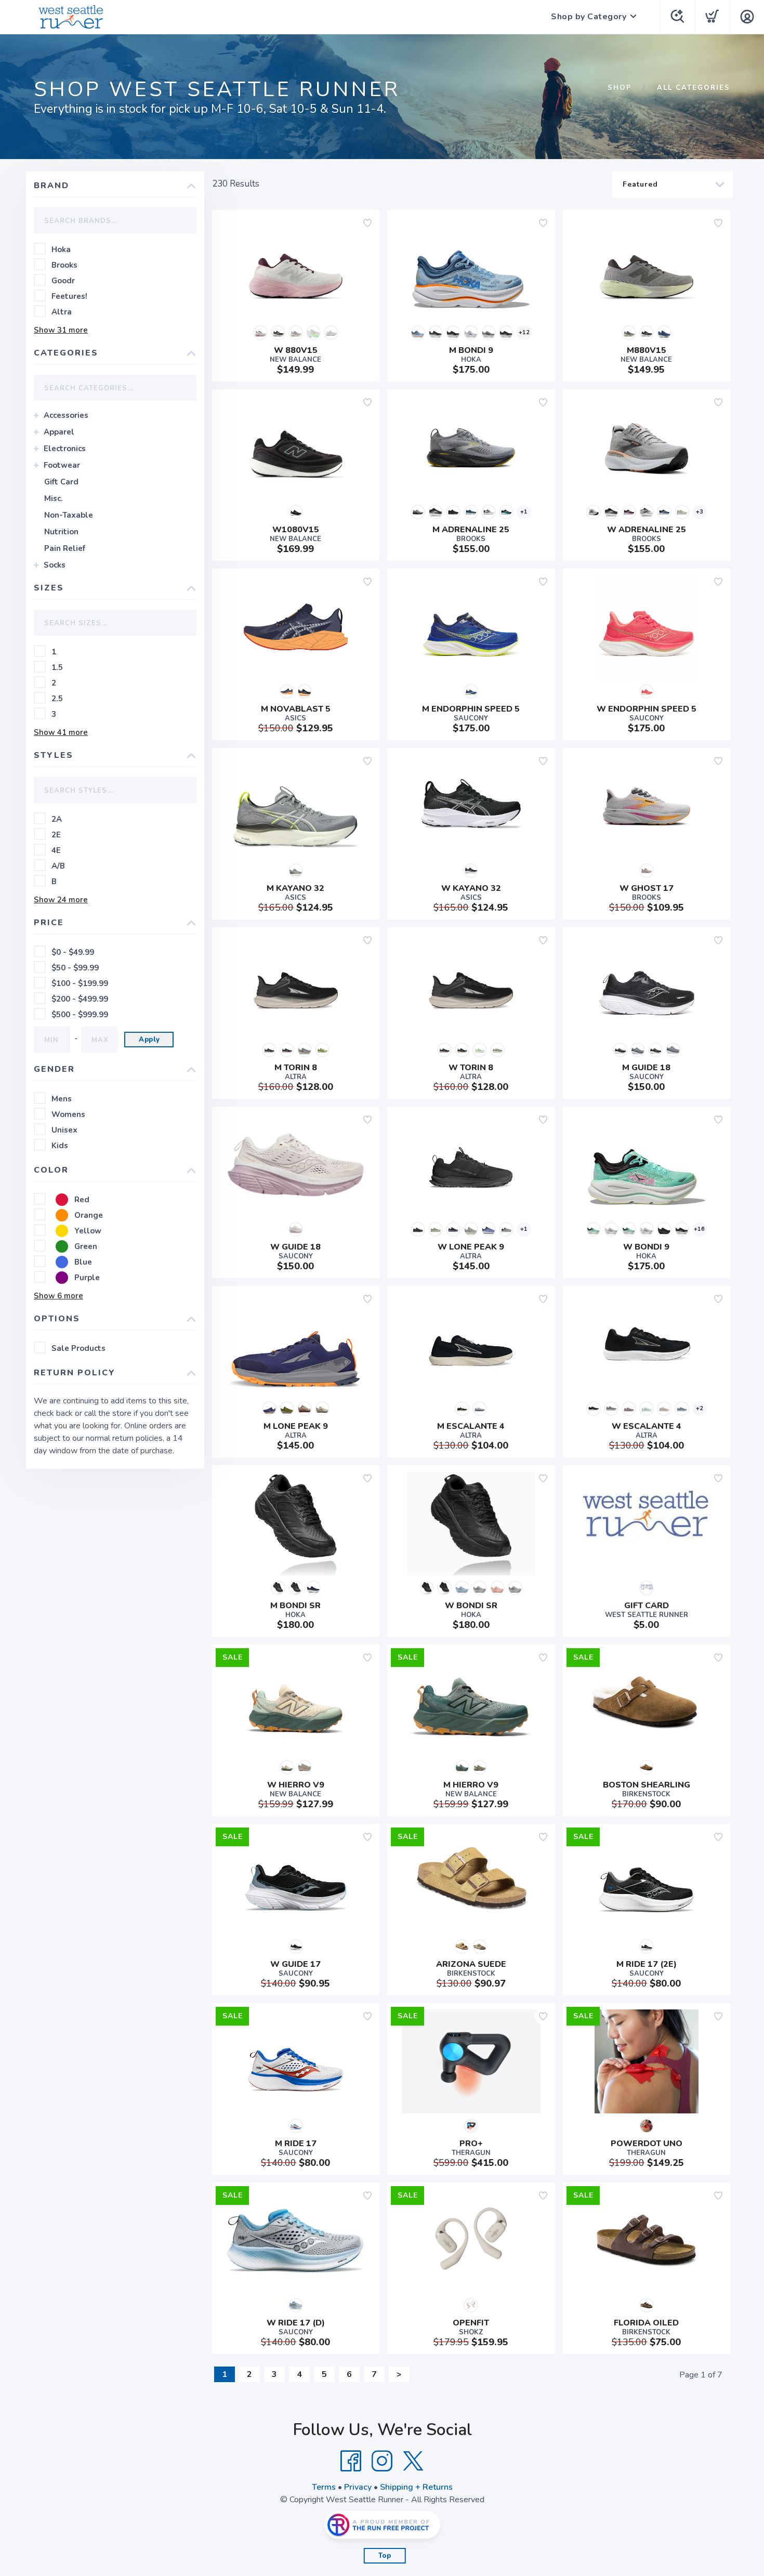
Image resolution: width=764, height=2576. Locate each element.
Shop (620, 88)
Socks (55, 565)
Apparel (59, 432)
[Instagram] (382, 2461)
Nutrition (61, 532)
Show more (61, 330)
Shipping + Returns (416, 2487)
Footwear (62, 465)
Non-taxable (69, 515)
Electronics (65, 449)
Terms (324, 2487)
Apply (149, 1040)
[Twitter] (413, 2461)
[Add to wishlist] (367, 223)
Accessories (66, 415)
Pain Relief (65, 548)
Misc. (54, 498)
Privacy (358, 2487)
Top (385, 2556)
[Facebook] (351, 2461)
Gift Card (61, 482)
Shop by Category (589, 17)
